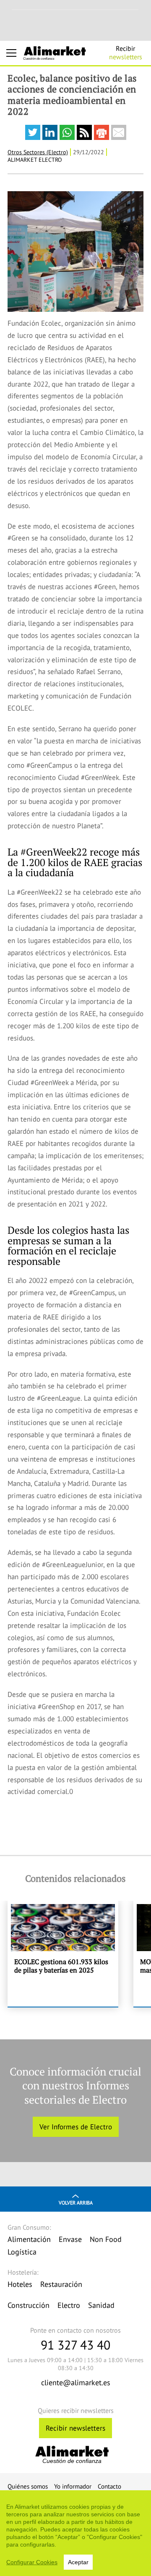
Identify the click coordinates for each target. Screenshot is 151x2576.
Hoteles (20, 2284)
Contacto (109, 2486)
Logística (22, 2252)
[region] (75, 2533)
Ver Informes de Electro (76, 2127)
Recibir (126, 53)
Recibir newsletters (75, 2428)
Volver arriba (76, 2203)
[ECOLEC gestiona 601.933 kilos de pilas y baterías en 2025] (63, 1954)
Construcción (29, 2305)
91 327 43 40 (75, 2345)
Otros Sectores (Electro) (38, 152)
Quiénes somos (28, 2486)
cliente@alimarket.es (76, 2382)
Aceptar (78, 2562)
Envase (70, 2239)
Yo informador (73, 2486)
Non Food (106, 2239)
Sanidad (101, 2305)
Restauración (61, 2284)
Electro (69, 2305)
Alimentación (29, 2239)
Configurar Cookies (32, 2562)
